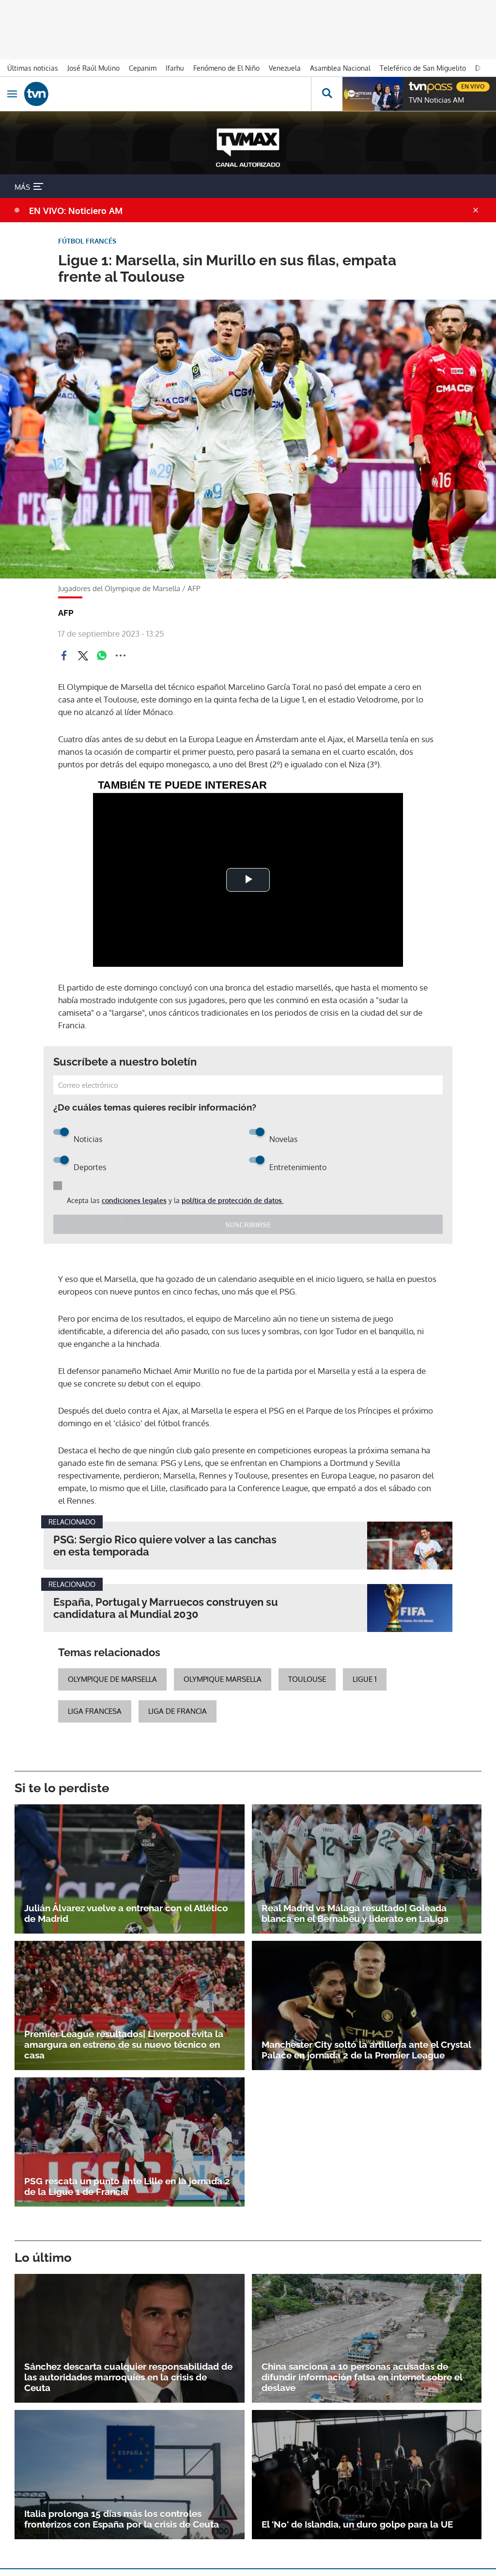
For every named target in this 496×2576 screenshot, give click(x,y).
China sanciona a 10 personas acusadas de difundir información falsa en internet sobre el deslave (362, 2377)
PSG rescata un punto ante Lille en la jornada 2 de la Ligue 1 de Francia (127, 2186)
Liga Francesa (95, 1711)
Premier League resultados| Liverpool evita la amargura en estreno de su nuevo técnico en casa (124, 2044)
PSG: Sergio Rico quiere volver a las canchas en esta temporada (165, 1546)
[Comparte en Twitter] (83, 655)
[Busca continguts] (327, 94)
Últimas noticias (33, 68)
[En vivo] (414, 85)
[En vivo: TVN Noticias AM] (372, 94)
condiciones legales (134, 1200)
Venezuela (285, 68)
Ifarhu (175, 68)
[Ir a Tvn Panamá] (168, 94)
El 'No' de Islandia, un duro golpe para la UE (357, 2524)
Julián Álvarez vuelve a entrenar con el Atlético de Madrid (126, 1913)
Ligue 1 (365, 1679)
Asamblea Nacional (340, 68)
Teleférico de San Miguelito (423, 68)
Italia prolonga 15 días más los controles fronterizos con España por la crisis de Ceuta (122, 2519)
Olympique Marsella (223, 1679)
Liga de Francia (178, 1711)
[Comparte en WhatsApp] (102, 655)
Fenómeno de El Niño (226, 68)
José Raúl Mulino (93, 68)
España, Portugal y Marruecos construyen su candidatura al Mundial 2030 (166, 1608)
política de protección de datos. (232, 1200)
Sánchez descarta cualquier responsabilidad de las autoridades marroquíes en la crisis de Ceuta (128, 2377)
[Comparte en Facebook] (64, 655)
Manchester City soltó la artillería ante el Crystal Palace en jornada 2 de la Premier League (366, 2050)
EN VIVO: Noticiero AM (76, 211)
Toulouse (307, 1679)
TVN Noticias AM (436, 100)
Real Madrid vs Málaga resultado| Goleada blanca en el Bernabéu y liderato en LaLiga (355, 1913)
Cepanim (143, 68)
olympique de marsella (112, 1679)
